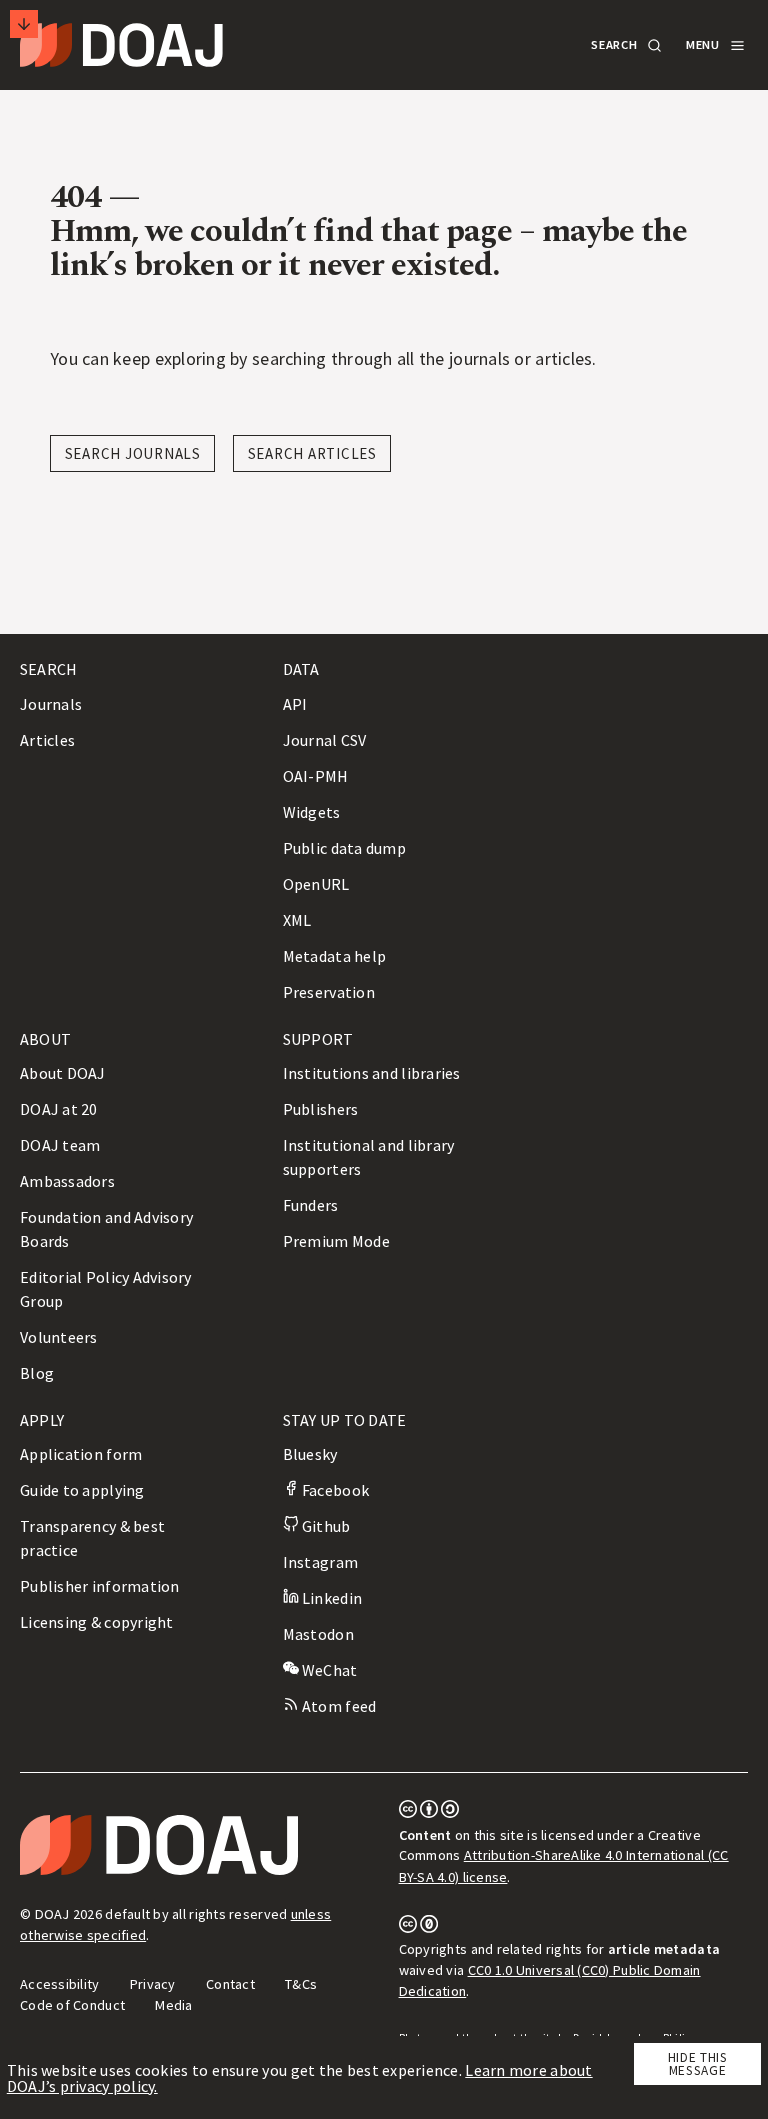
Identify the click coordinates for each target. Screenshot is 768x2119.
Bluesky (310, 1454)
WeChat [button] (328, 1670)
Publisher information (100, 1586)
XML (297, 920)
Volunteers (59, 1337)
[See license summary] (429, 1813)
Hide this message (698, 2064)
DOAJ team (60, 1145)
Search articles (312, 453)
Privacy (153, 1984)
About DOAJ (63, 1073)
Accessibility (60, 1984)
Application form (81, 1454)
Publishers (321, 1109)
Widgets (312, 812)
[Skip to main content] (24, 24)
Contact (230, 1984)
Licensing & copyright (97, 1622)
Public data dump (344, 848)
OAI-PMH (316, 776)
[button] (625, 45)
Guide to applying (82, 1490)
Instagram (320, 1562)
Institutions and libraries (372, 1073)
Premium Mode (336, 1241)
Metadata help (335, 956)
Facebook (334, 1490)
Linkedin (330, 1598)
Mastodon (318, 1634)
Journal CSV (325, 740)
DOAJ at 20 (59, 1109)
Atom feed (338, 1706)
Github (325, 1526)
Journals (51, 704)
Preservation (329, 992)
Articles (47, 740)
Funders (311, 1205)
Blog (37, 1373)
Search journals (133, 453)
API (295, 704)
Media (173, 2005)
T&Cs (301, 1984)
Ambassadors (67, 1181)
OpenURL (316, 884)
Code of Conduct (72, 2005)
